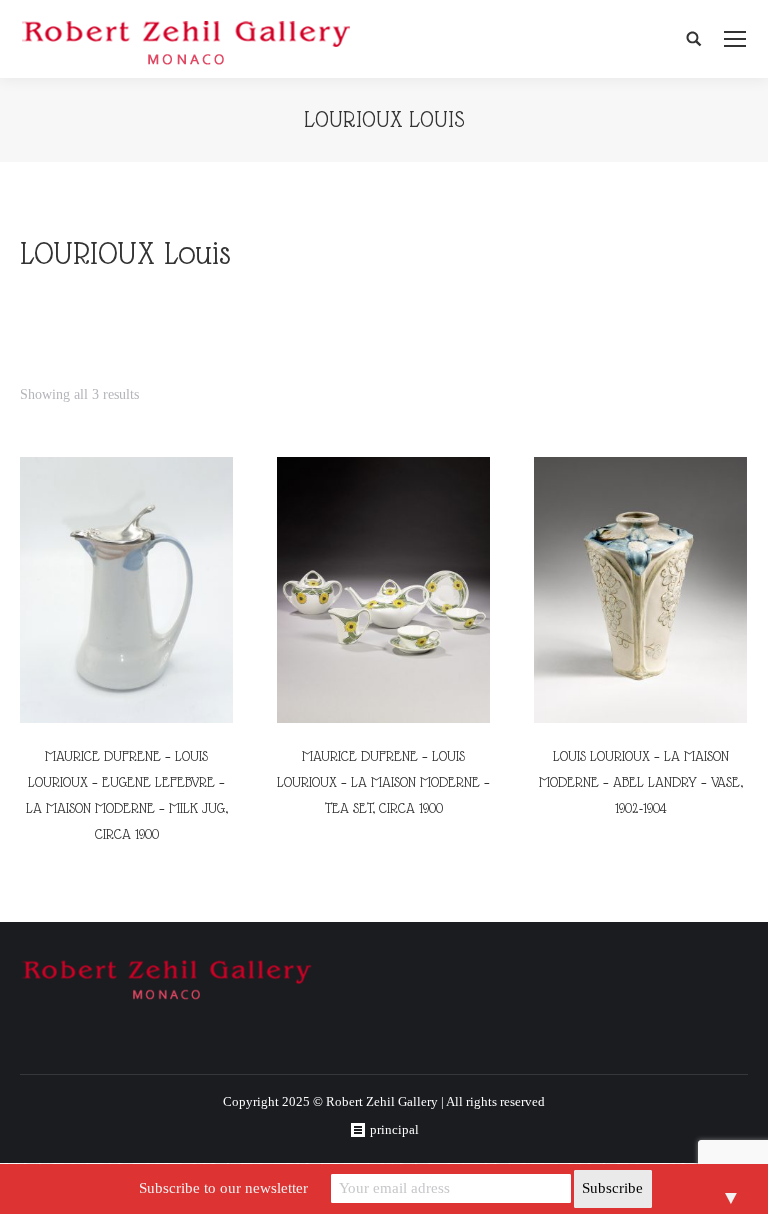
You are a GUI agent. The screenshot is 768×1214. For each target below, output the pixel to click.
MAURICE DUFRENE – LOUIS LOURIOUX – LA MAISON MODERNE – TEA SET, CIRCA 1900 (383, 782)
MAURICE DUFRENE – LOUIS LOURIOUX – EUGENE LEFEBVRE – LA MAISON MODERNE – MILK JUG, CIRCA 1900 (127, 795)
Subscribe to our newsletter (223, 1188)
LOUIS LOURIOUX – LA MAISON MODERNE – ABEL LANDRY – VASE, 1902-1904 (641, 782)
